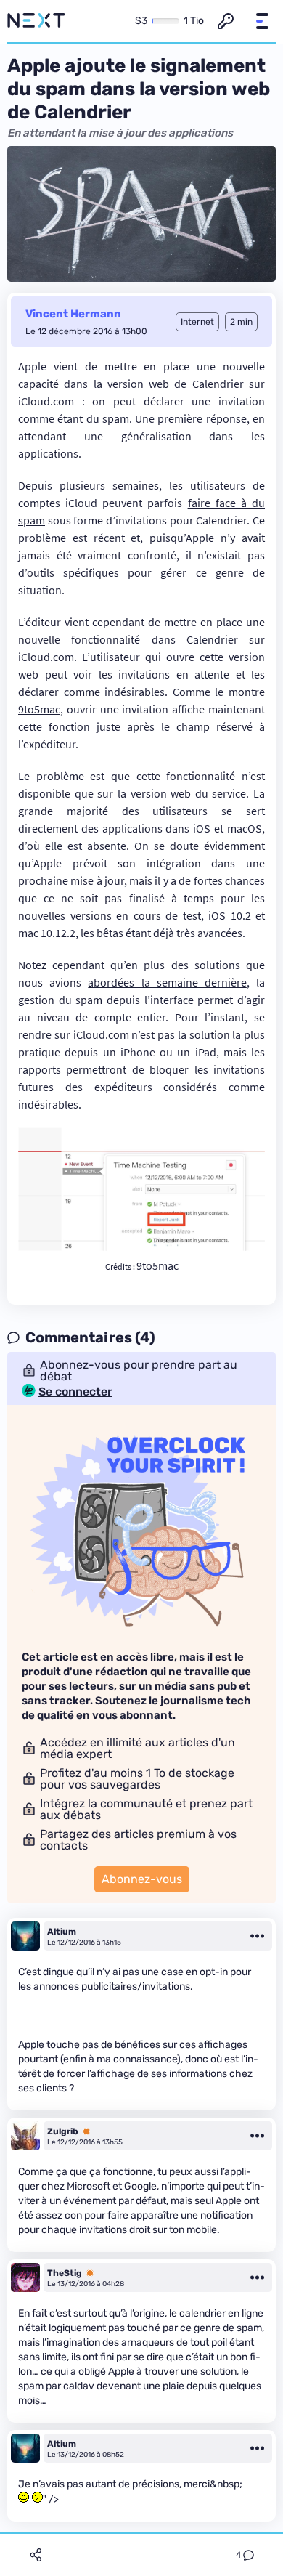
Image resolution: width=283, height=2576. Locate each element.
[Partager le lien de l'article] (36, 2555)
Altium (62, 1932)
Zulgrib (63, 2131)
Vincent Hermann (73, 314)
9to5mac (39, 709)
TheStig (65, 2273)
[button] (262, 21)
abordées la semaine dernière (167, 982)
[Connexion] (226, 21)
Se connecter (75, 1392)
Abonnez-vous (142, 1879)
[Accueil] (36, 21)
